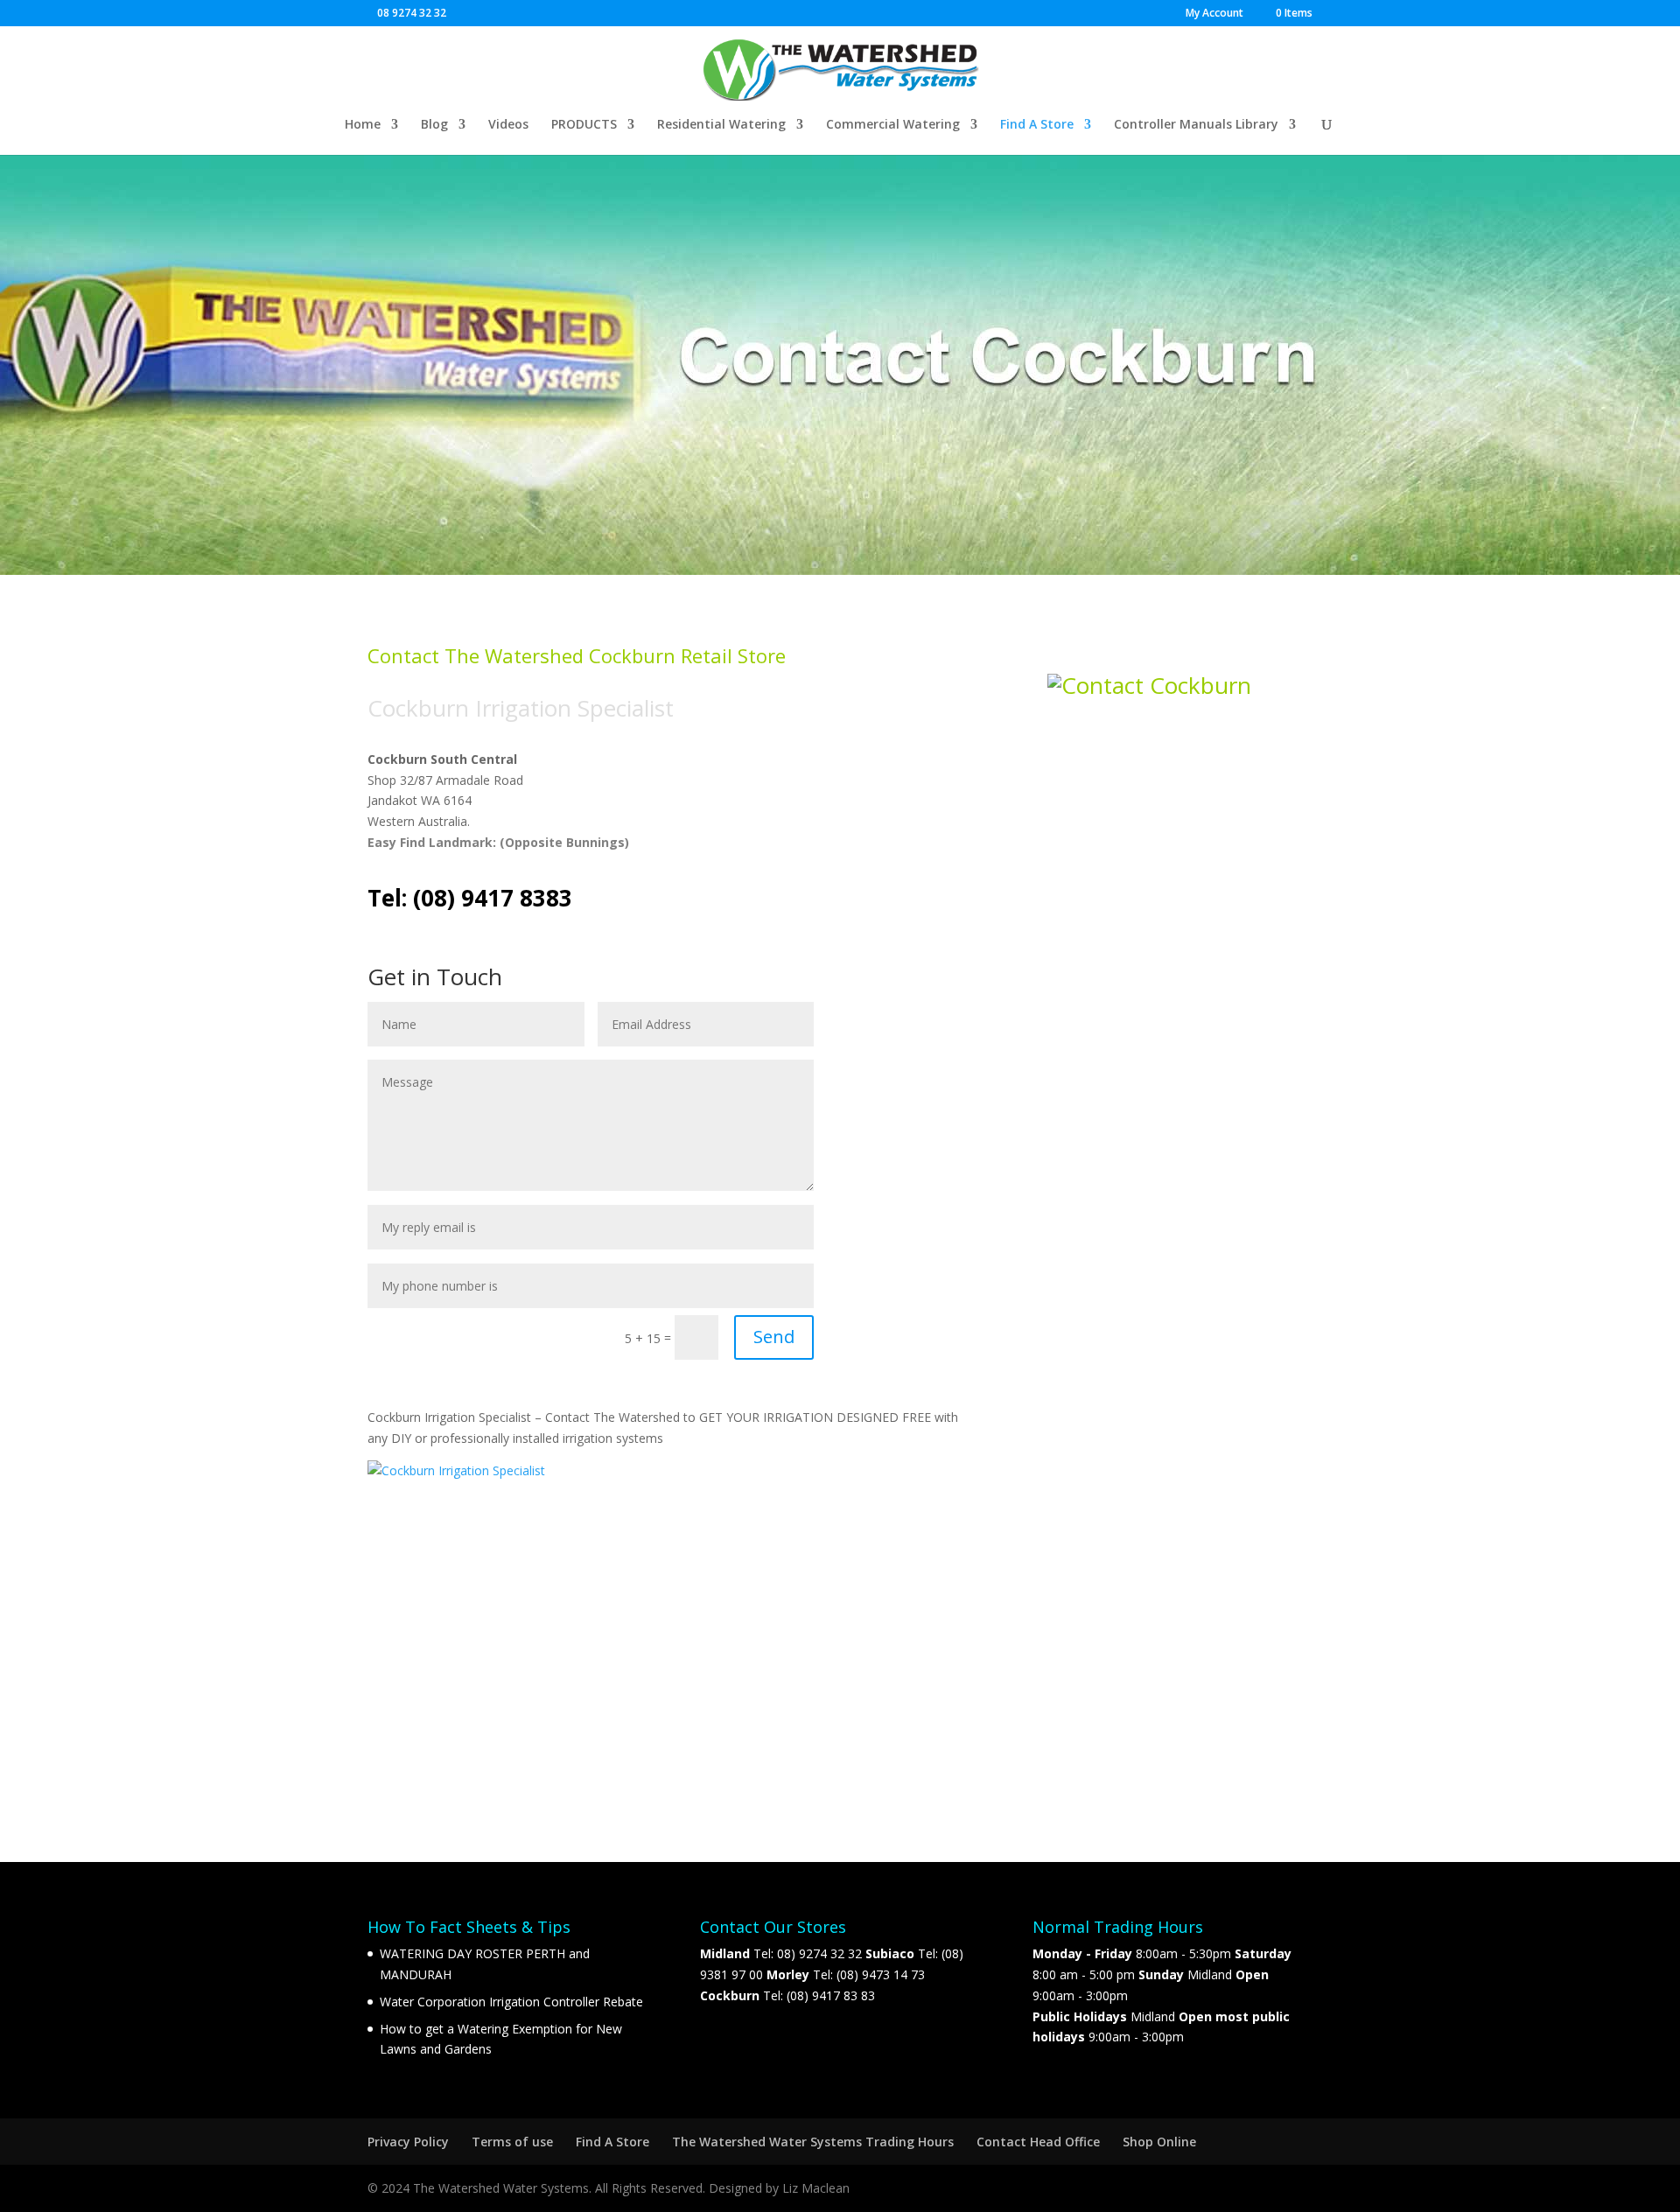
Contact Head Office (1038, 2142)
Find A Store (1037, 125)
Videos (508, 125)
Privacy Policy (408, 2142)
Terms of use (512, 2142)
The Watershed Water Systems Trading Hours (813, 2142)
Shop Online (1159, 2142)
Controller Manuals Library (1196, 125)
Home (363, 125)
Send (774, 1337)
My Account (1214, 14)
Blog (434, 125)
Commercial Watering (893, 125)
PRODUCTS (584, 125)
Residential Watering (721, 125)
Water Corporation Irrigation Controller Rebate (511, 2002)
